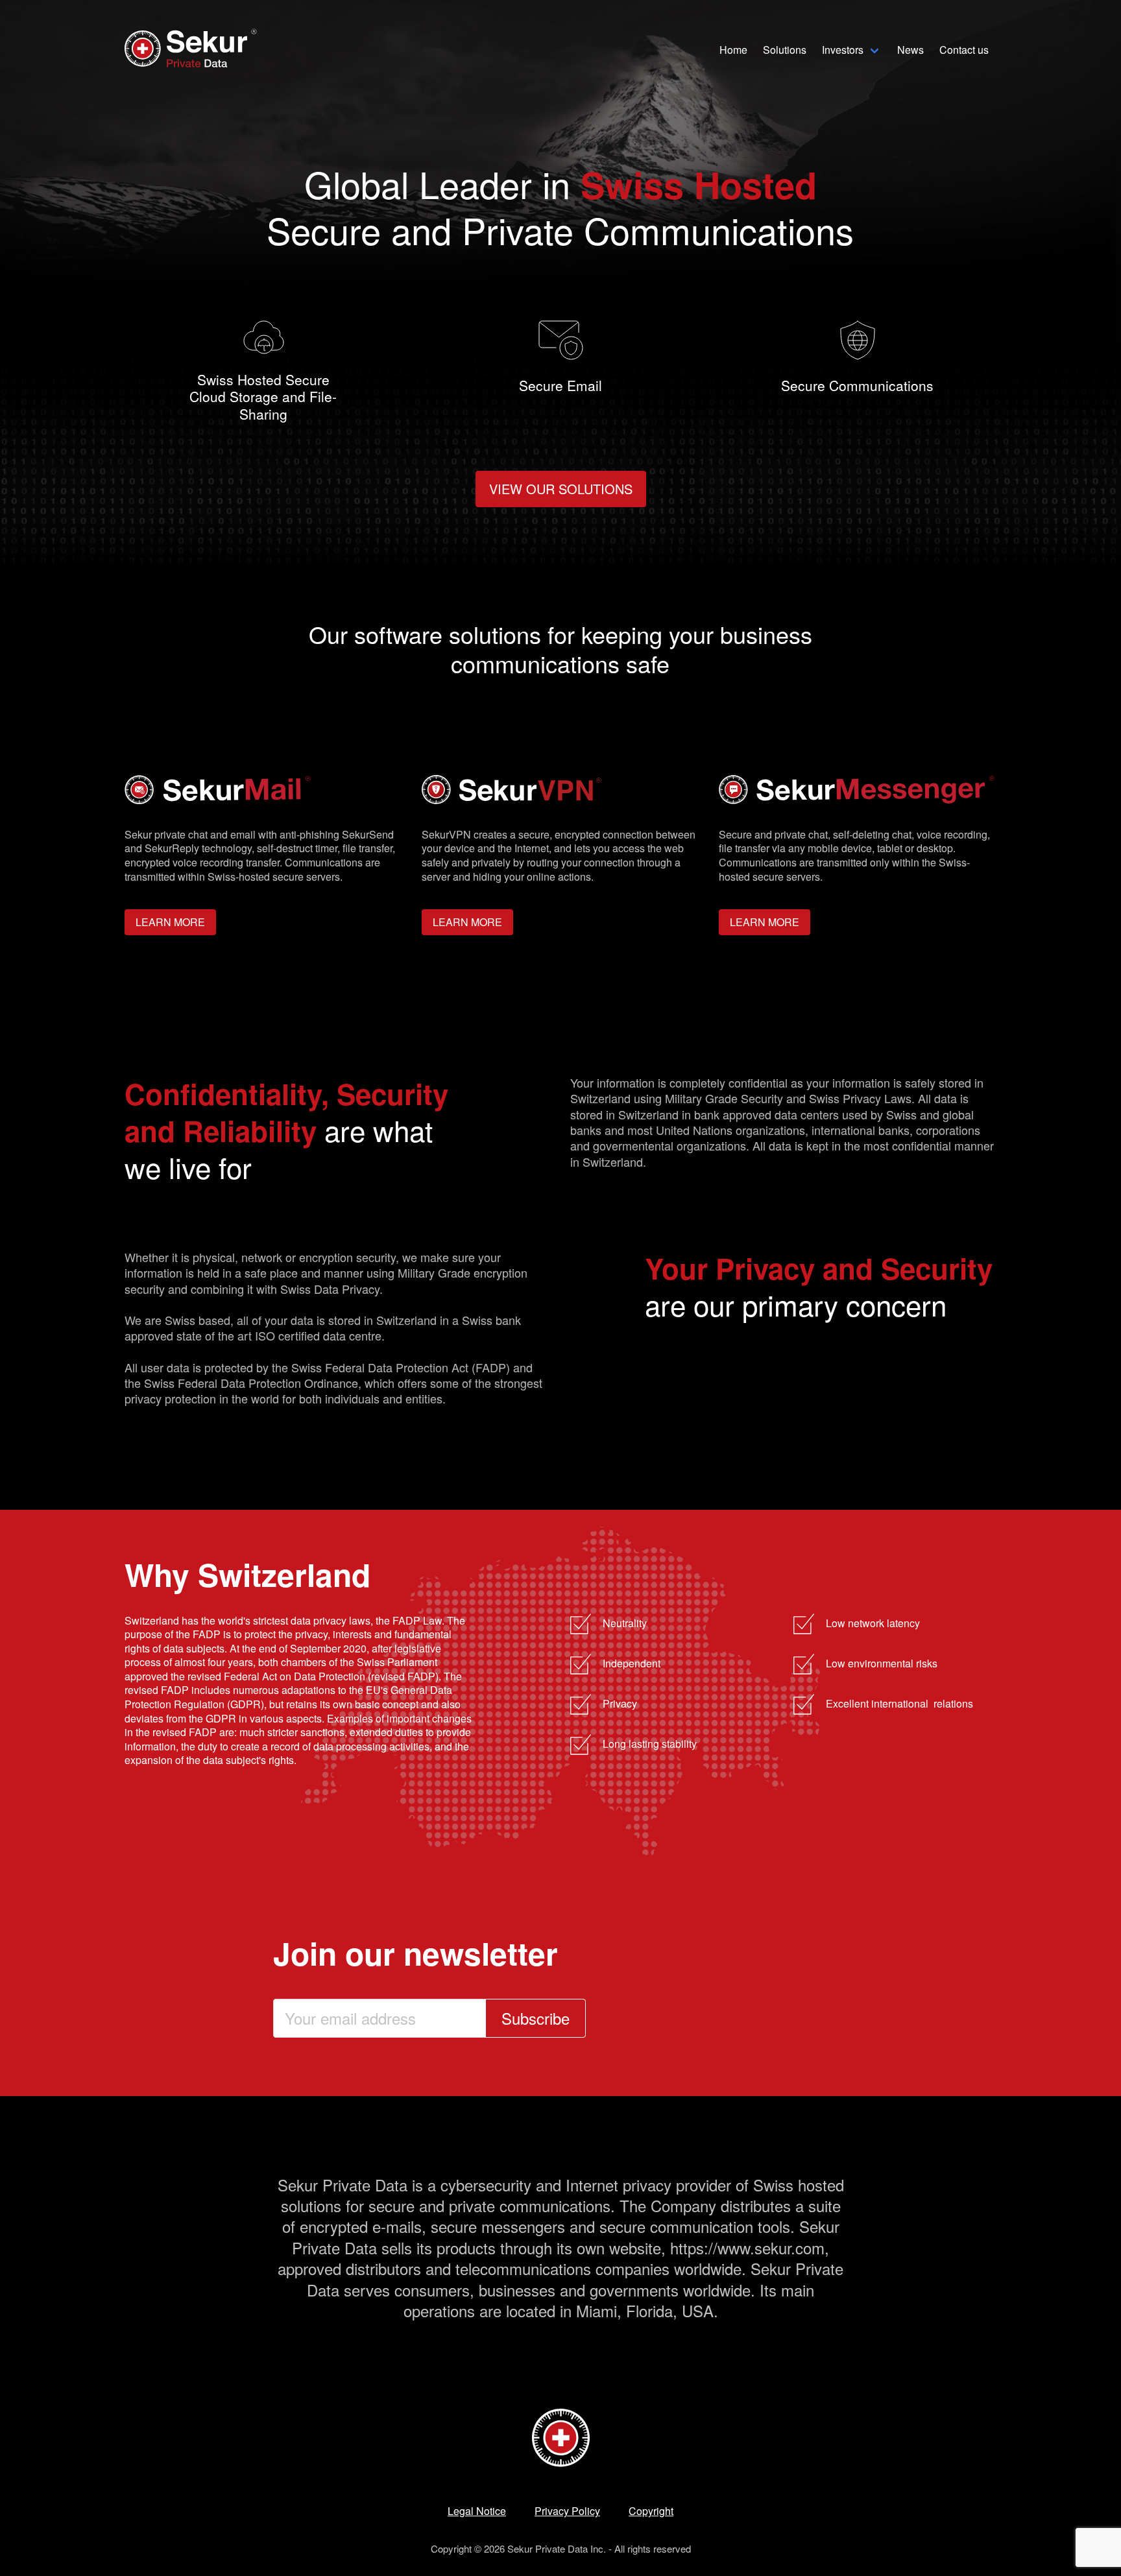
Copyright (651, 2511)
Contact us (964, 50)
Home (733, 50)
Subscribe (536, 2018)
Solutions (785, 50)
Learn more (170, 922)
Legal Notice (477, 2511)
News (910, 50)
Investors (843, 50)
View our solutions (561, 489)
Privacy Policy (567, 2511)
